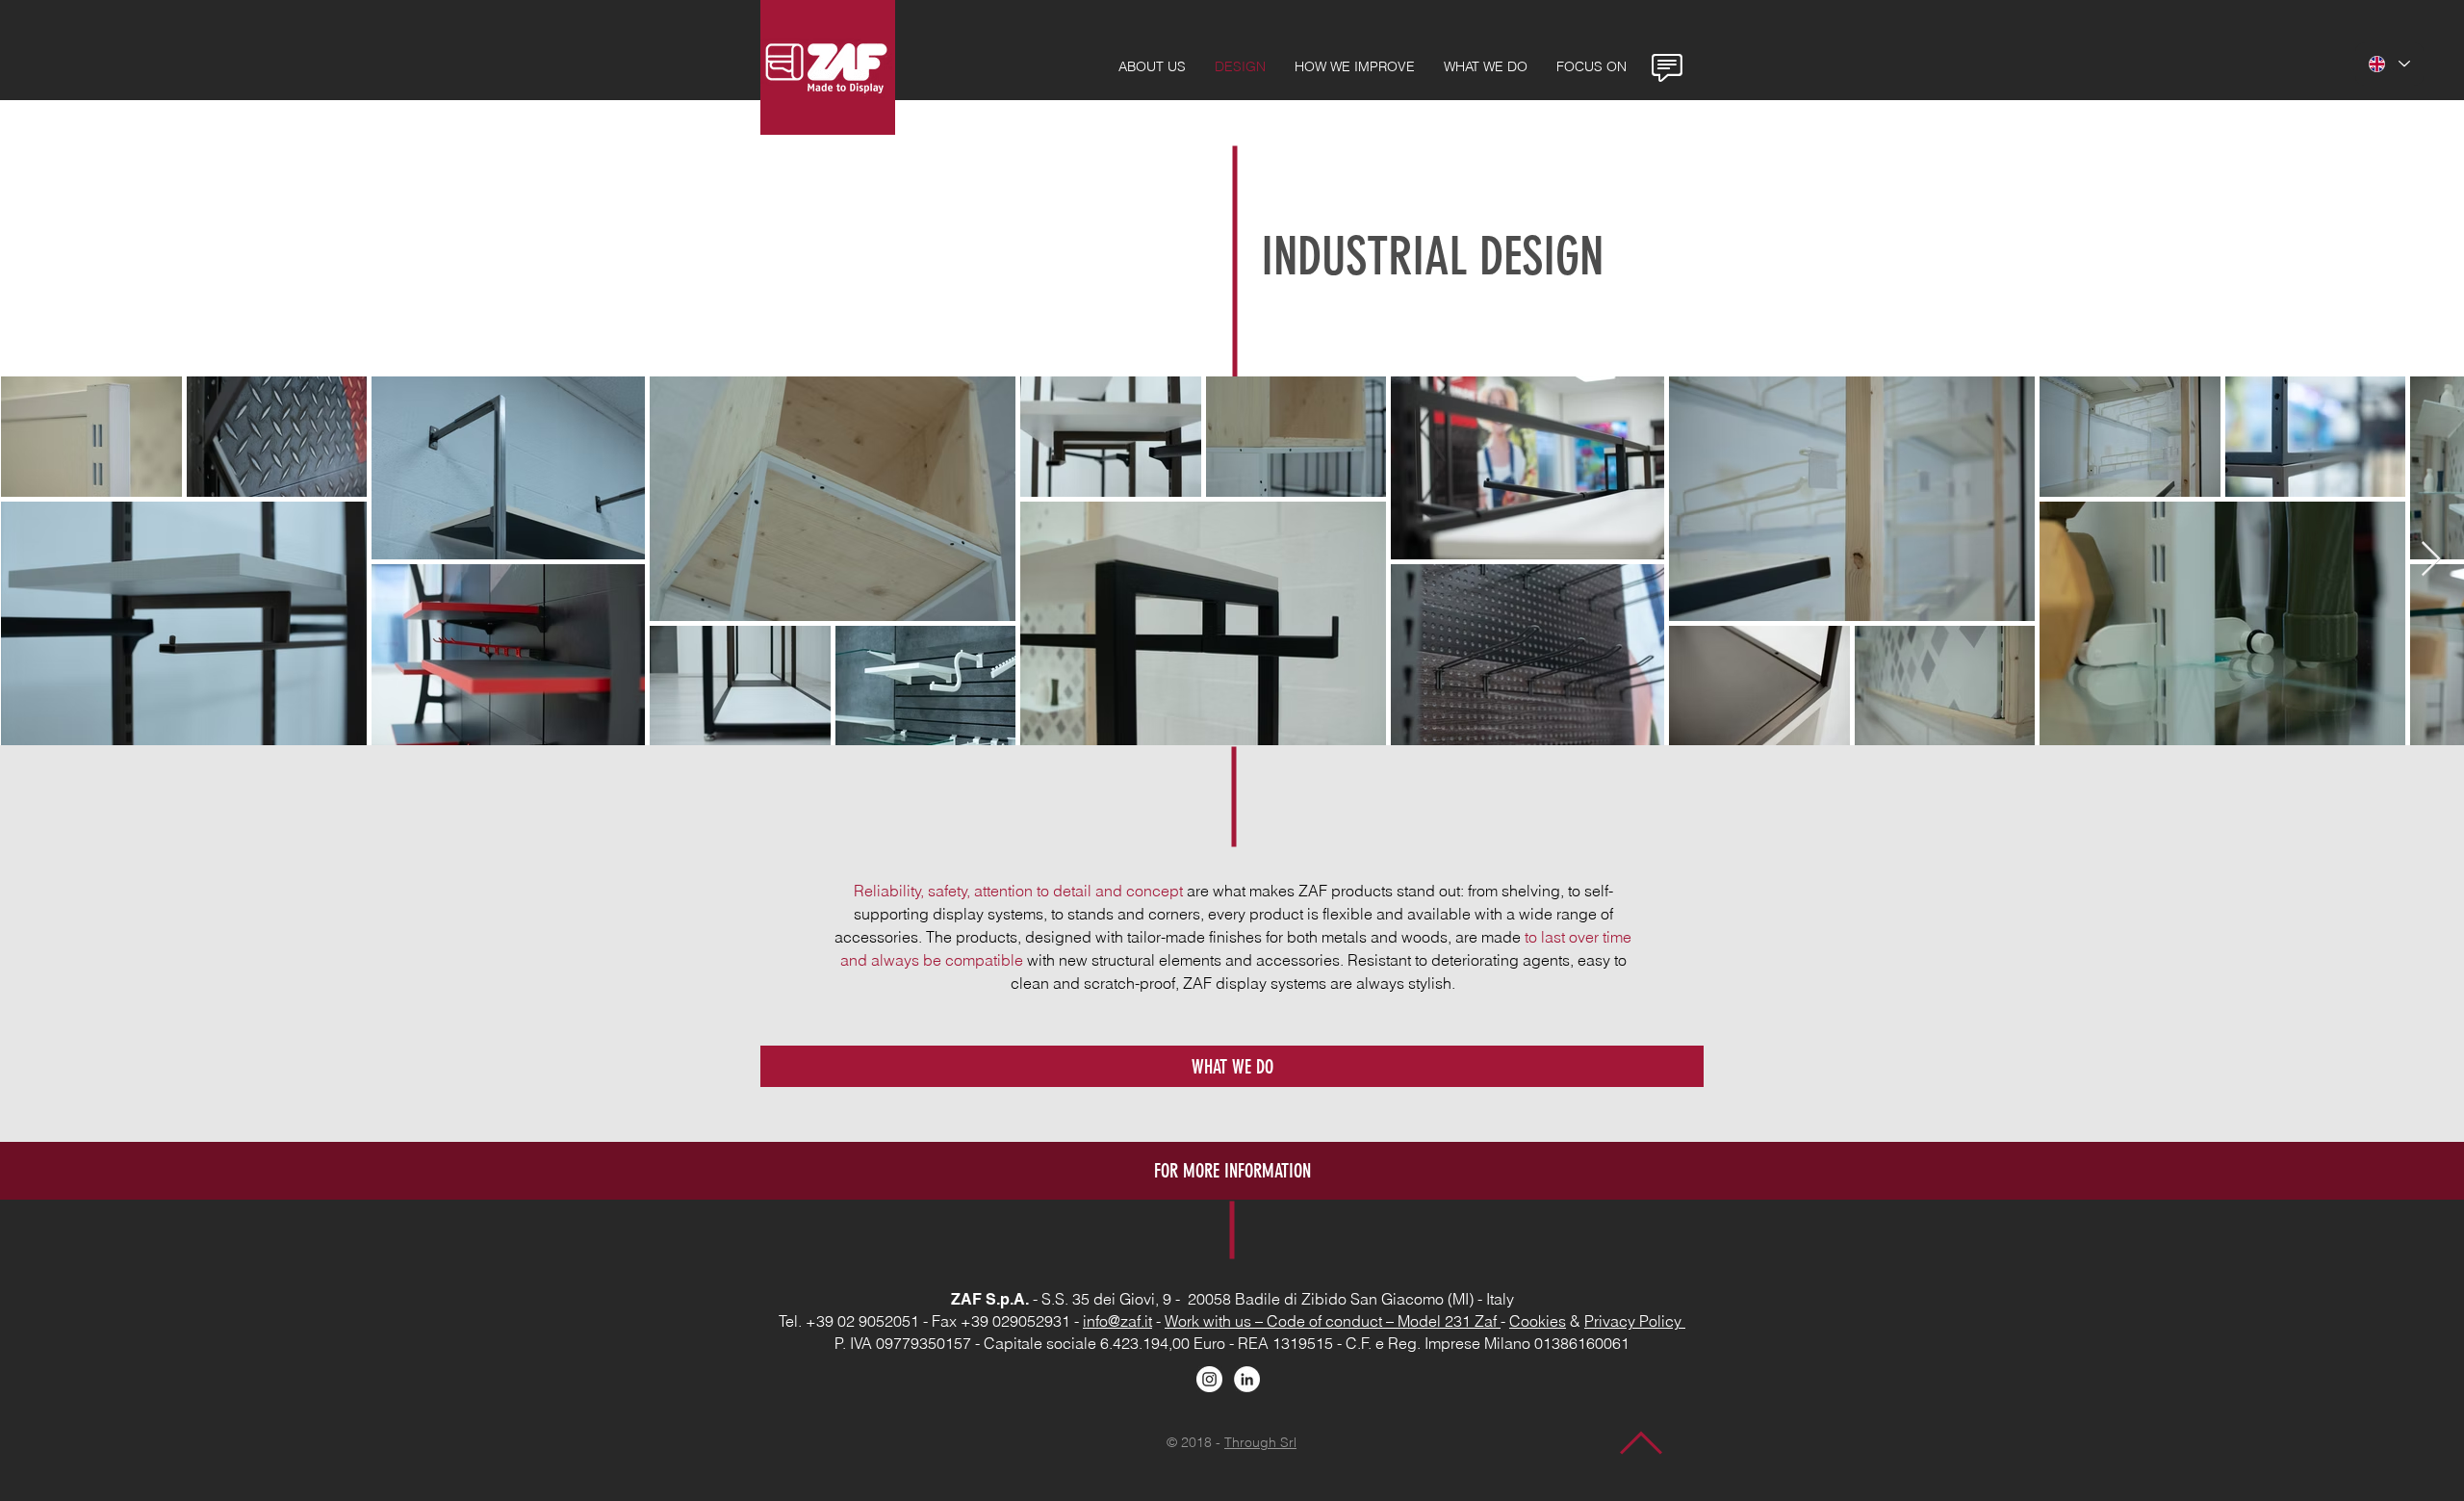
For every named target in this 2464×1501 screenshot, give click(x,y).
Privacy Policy (1635, 1321)
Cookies (1538, 1321)
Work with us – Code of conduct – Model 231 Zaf (1333, 1321)
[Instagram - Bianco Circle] (1209, 1379)
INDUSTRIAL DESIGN (1432, 257)
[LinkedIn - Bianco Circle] (1247, 1379)
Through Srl (1260, 1442)
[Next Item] (2431, 560)
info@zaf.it (1117, 1321)
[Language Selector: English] (2389, 64)
